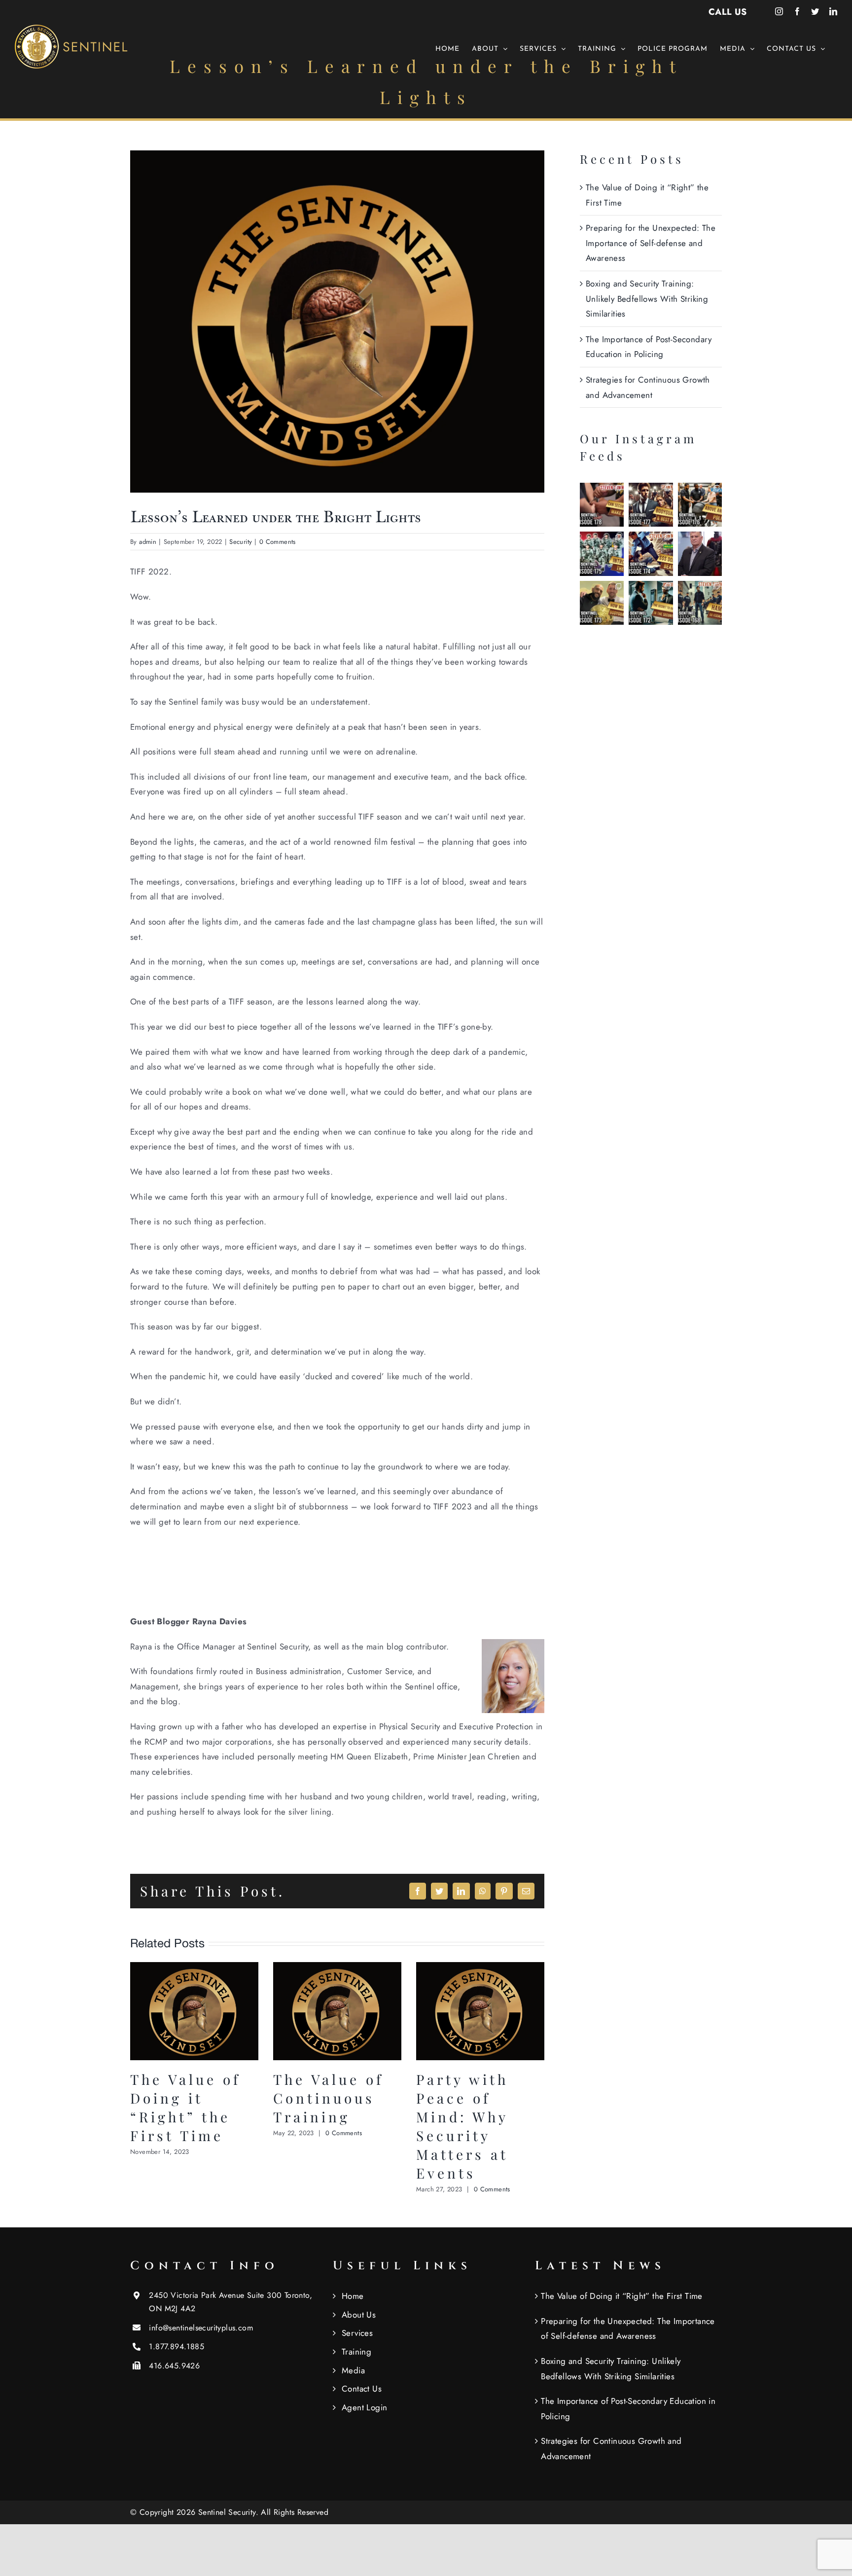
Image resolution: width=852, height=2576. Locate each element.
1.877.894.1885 (177, 2346)
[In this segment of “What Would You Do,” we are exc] (700, 603)
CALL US (728, 12)
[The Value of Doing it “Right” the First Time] (194, 1968)
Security (241, 542)
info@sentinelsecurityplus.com (201, 2328)
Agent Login (364, 2407)
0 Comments (278, 542)
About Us (359, 2315)
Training (356, 2352)
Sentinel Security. (230, 2512)
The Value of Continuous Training (328, 2098)
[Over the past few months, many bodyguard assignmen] (651, 505)
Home (353, 2296)
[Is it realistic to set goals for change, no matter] (651, 603)
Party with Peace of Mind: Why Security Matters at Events (462, 2126)
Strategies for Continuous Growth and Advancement (611, 2449)
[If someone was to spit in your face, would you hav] (651, 554)
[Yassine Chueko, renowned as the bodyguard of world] (602, 603)
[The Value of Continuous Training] (337, 1968)
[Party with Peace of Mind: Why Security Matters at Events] (480, 1968)
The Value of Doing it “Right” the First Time (185, 2107)
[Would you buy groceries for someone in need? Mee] (700, 505)
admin (148, 542)
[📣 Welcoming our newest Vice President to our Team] (700, 554)
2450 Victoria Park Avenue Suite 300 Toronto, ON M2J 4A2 (231, 2302)
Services (357, 2333)
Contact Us (362, 2389)
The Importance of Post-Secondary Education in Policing (628, 2409)
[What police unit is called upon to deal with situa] (602, 554)
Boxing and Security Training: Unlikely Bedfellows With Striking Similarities (647, 299)
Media (353, 2370)
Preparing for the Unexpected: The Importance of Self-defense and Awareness (651, 243)
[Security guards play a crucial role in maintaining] (602, 505)
